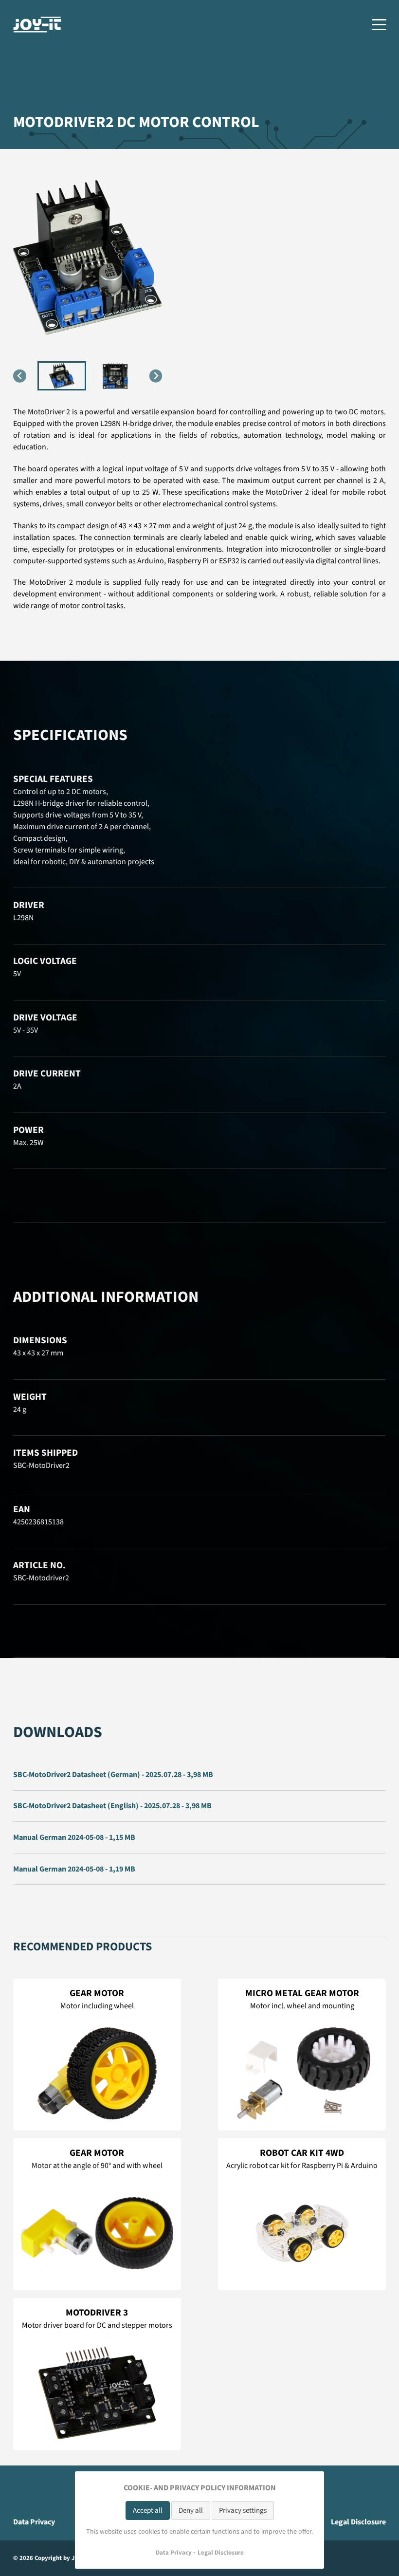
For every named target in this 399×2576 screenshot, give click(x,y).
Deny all (191, 2511)
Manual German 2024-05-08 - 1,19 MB (74, 1869)
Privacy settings (243, 2511)
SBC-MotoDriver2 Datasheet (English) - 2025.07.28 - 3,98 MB (112, 1806)
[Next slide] (156, 376)
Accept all (148, 2511)
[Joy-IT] (37, 25)
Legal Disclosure (358, 2522)
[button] (62, 376)
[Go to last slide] (20, 376)
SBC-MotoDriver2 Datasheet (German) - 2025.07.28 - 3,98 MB (113, 1775)
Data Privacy (34, 2522)
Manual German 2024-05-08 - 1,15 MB (74, 1837)
